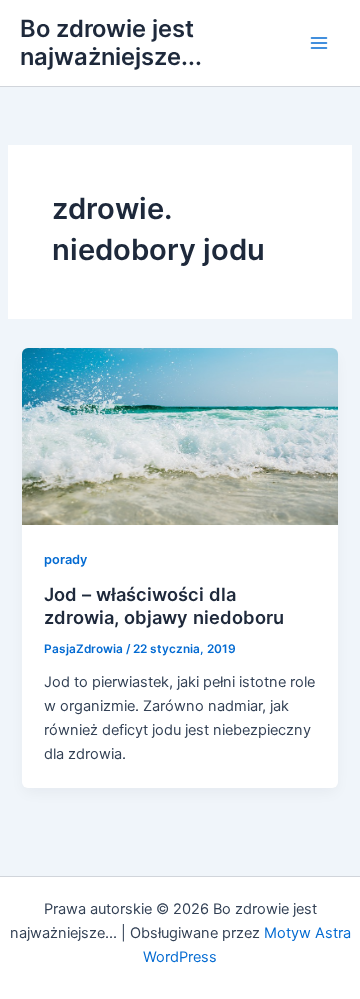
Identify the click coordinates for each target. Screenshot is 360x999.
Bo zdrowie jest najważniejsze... (111, 42)
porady (65, 559)
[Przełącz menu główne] (319, 43)
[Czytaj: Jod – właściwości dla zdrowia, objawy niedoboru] (179, 435)
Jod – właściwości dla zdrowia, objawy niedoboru (164, 606)
